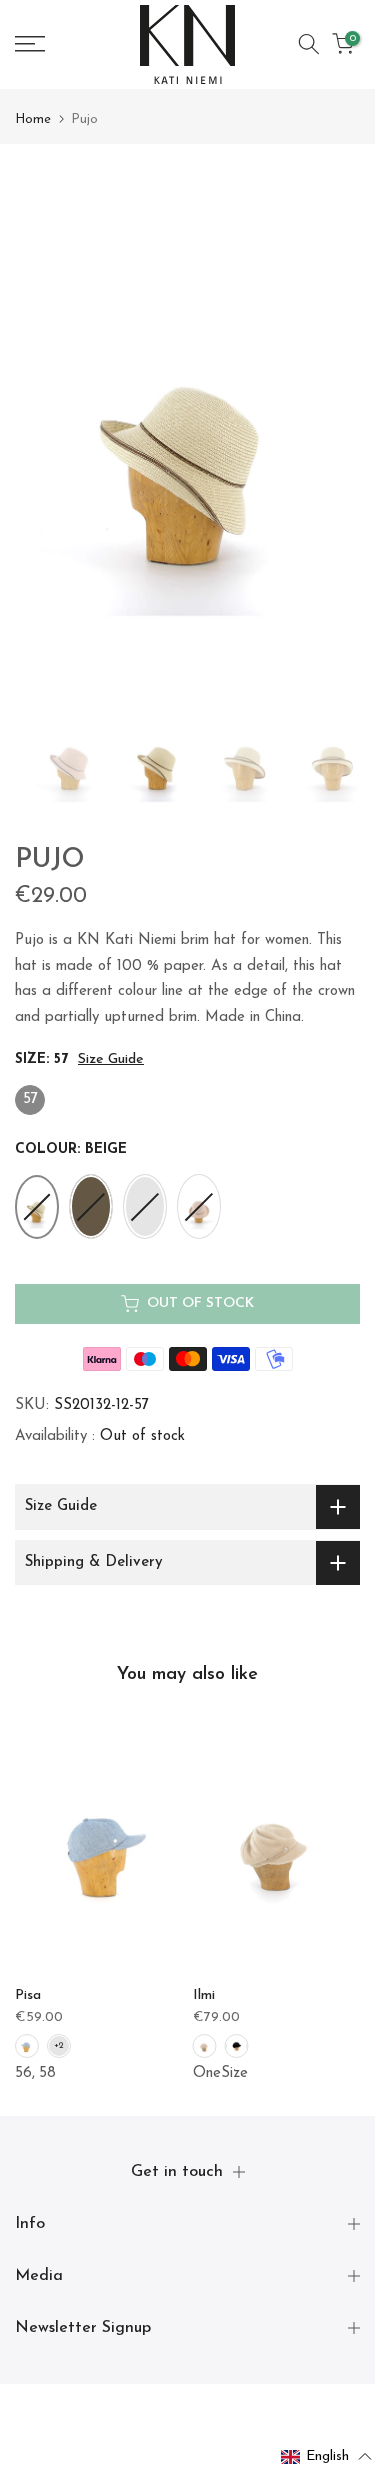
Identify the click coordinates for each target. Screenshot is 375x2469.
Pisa (28, 1996)
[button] (327, 2457)
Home (33, 119)
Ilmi (204, 1996)
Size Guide (111, 1059)
